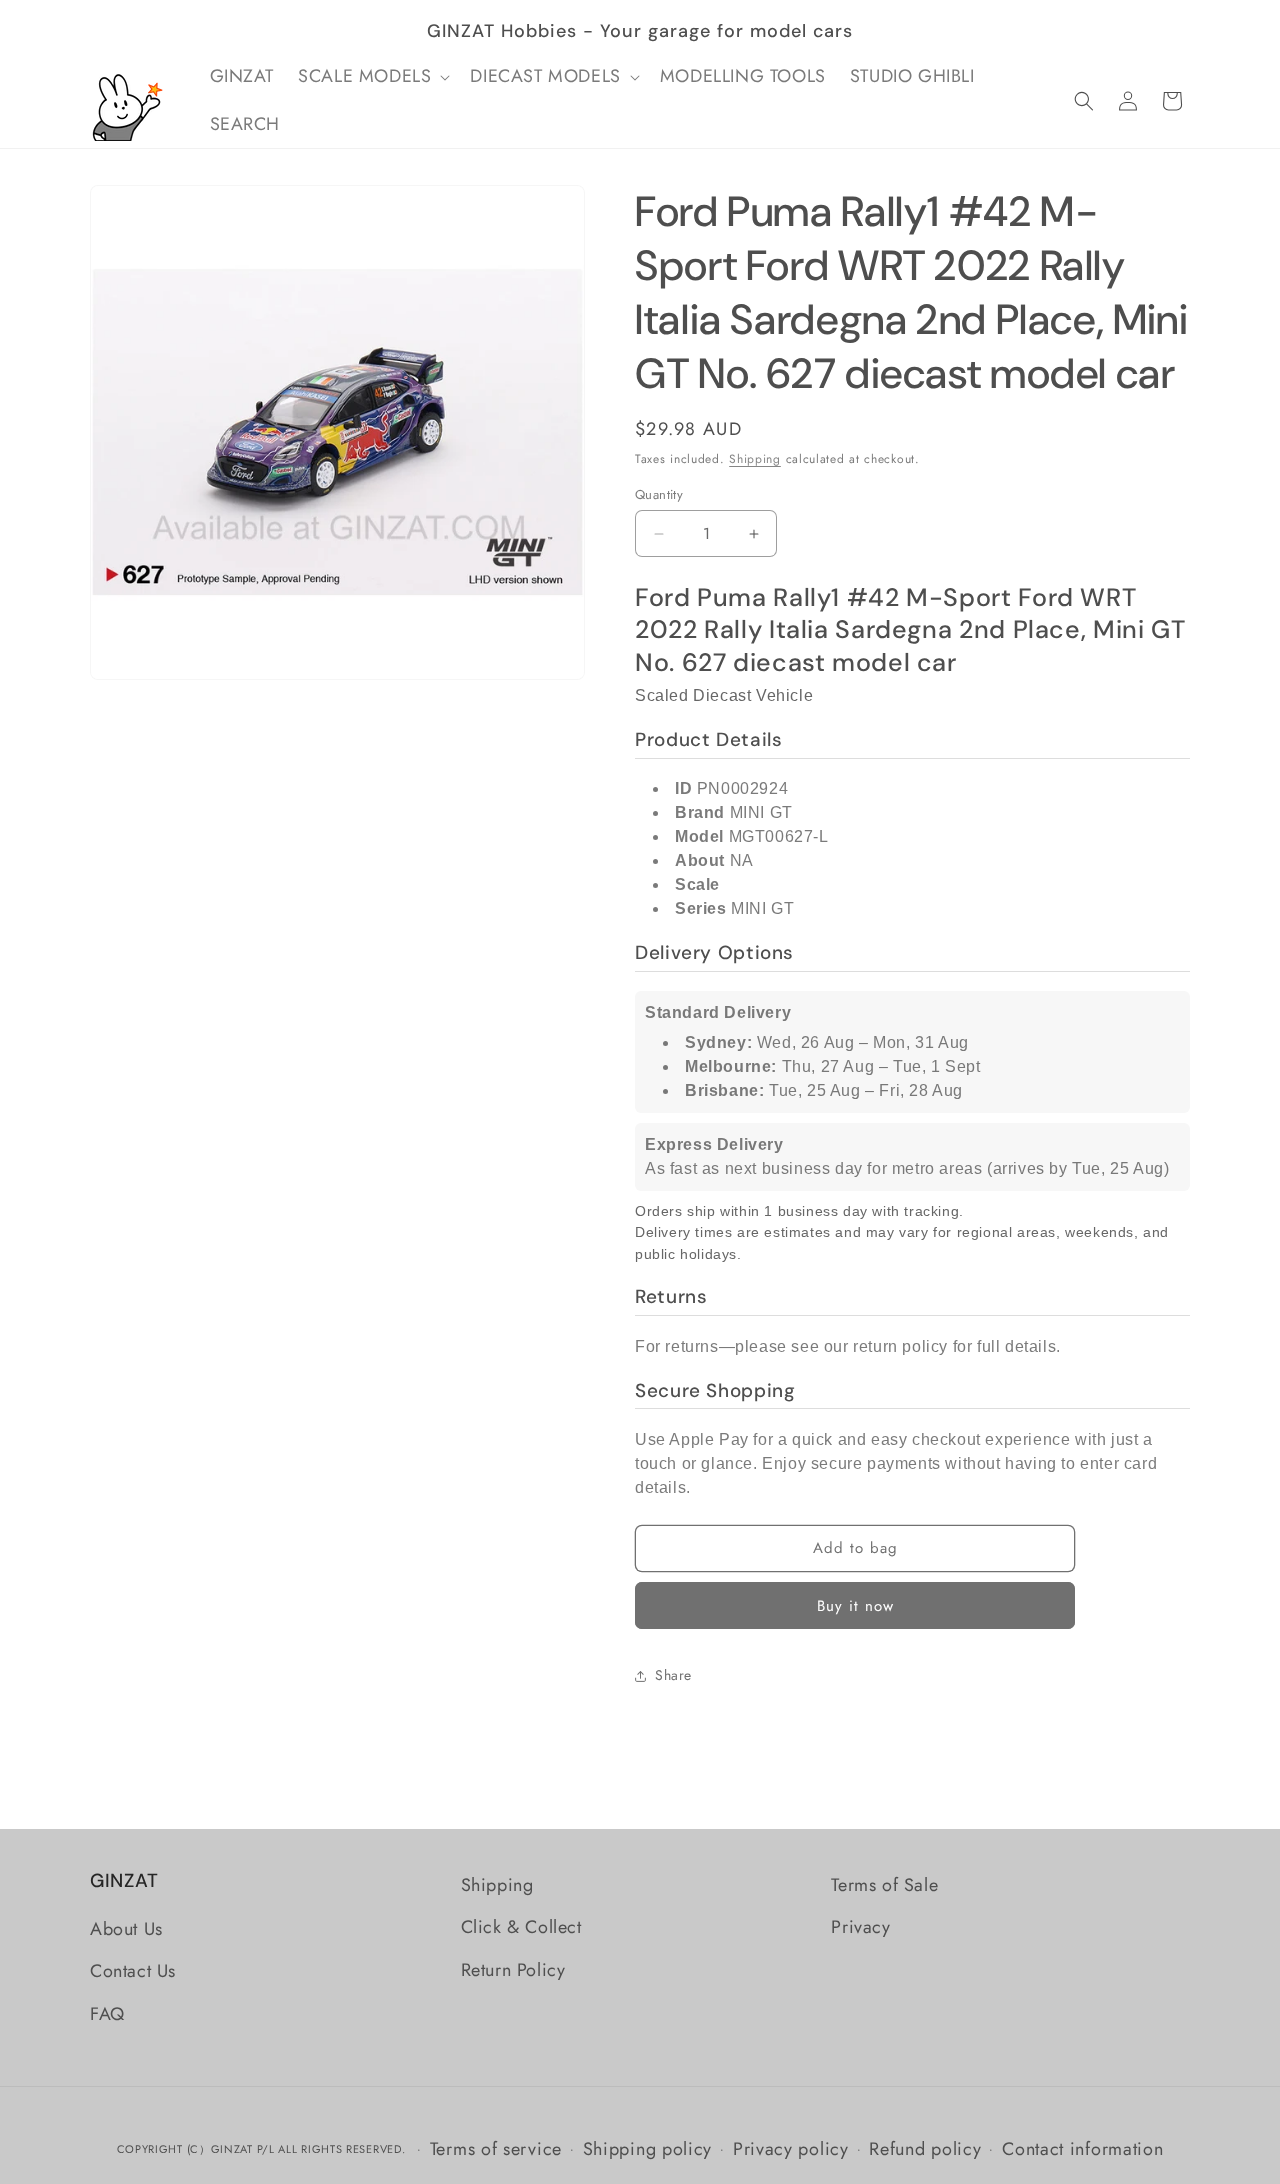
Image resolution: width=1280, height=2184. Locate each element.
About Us (126, 1929)
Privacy (860, 1927)
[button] (372, 76)
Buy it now (855, 1606)
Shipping (755, 459)
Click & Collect (521, 1927)
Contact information (1082, 2148)
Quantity (659, 494)
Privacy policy (791, 2148)
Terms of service (496, 2148)
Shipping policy (648, 2148)
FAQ (107, 2014)
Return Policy (513, 1970)
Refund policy (925, 2148)
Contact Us (133, 1972)
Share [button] (673, 1675)
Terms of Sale (884, 1885)
